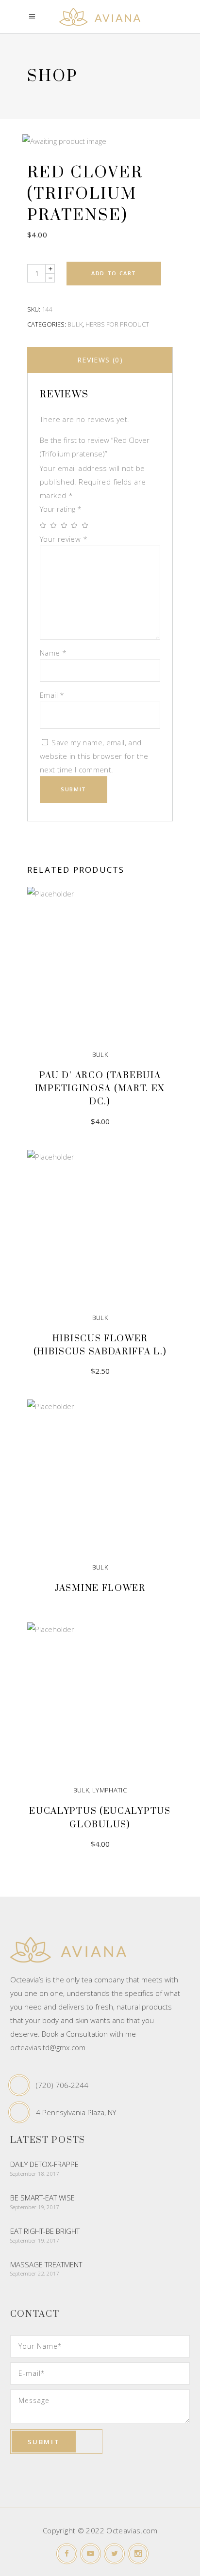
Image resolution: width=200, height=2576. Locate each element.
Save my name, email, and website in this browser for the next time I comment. (94, 756)
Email (52, 695)
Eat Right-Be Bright (45, 2231)
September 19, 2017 (35, 2207)
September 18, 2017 (35, 2174)
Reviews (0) (100, 360)
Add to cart (114, 273)
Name (53, 653)
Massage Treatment (46, 2264)
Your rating (61, 509)
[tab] (100, 360)
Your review (64, 539)
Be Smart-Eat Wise (42, 2198)
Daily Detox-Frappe (44, 2164)
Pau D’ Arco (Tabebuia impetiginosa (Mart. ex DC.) (100, 1089)
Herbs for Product (117, 324)
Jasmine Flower (100, 1588)
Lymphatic (109, 1790)
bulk (75, 324)
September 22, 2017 (35, 2273)
